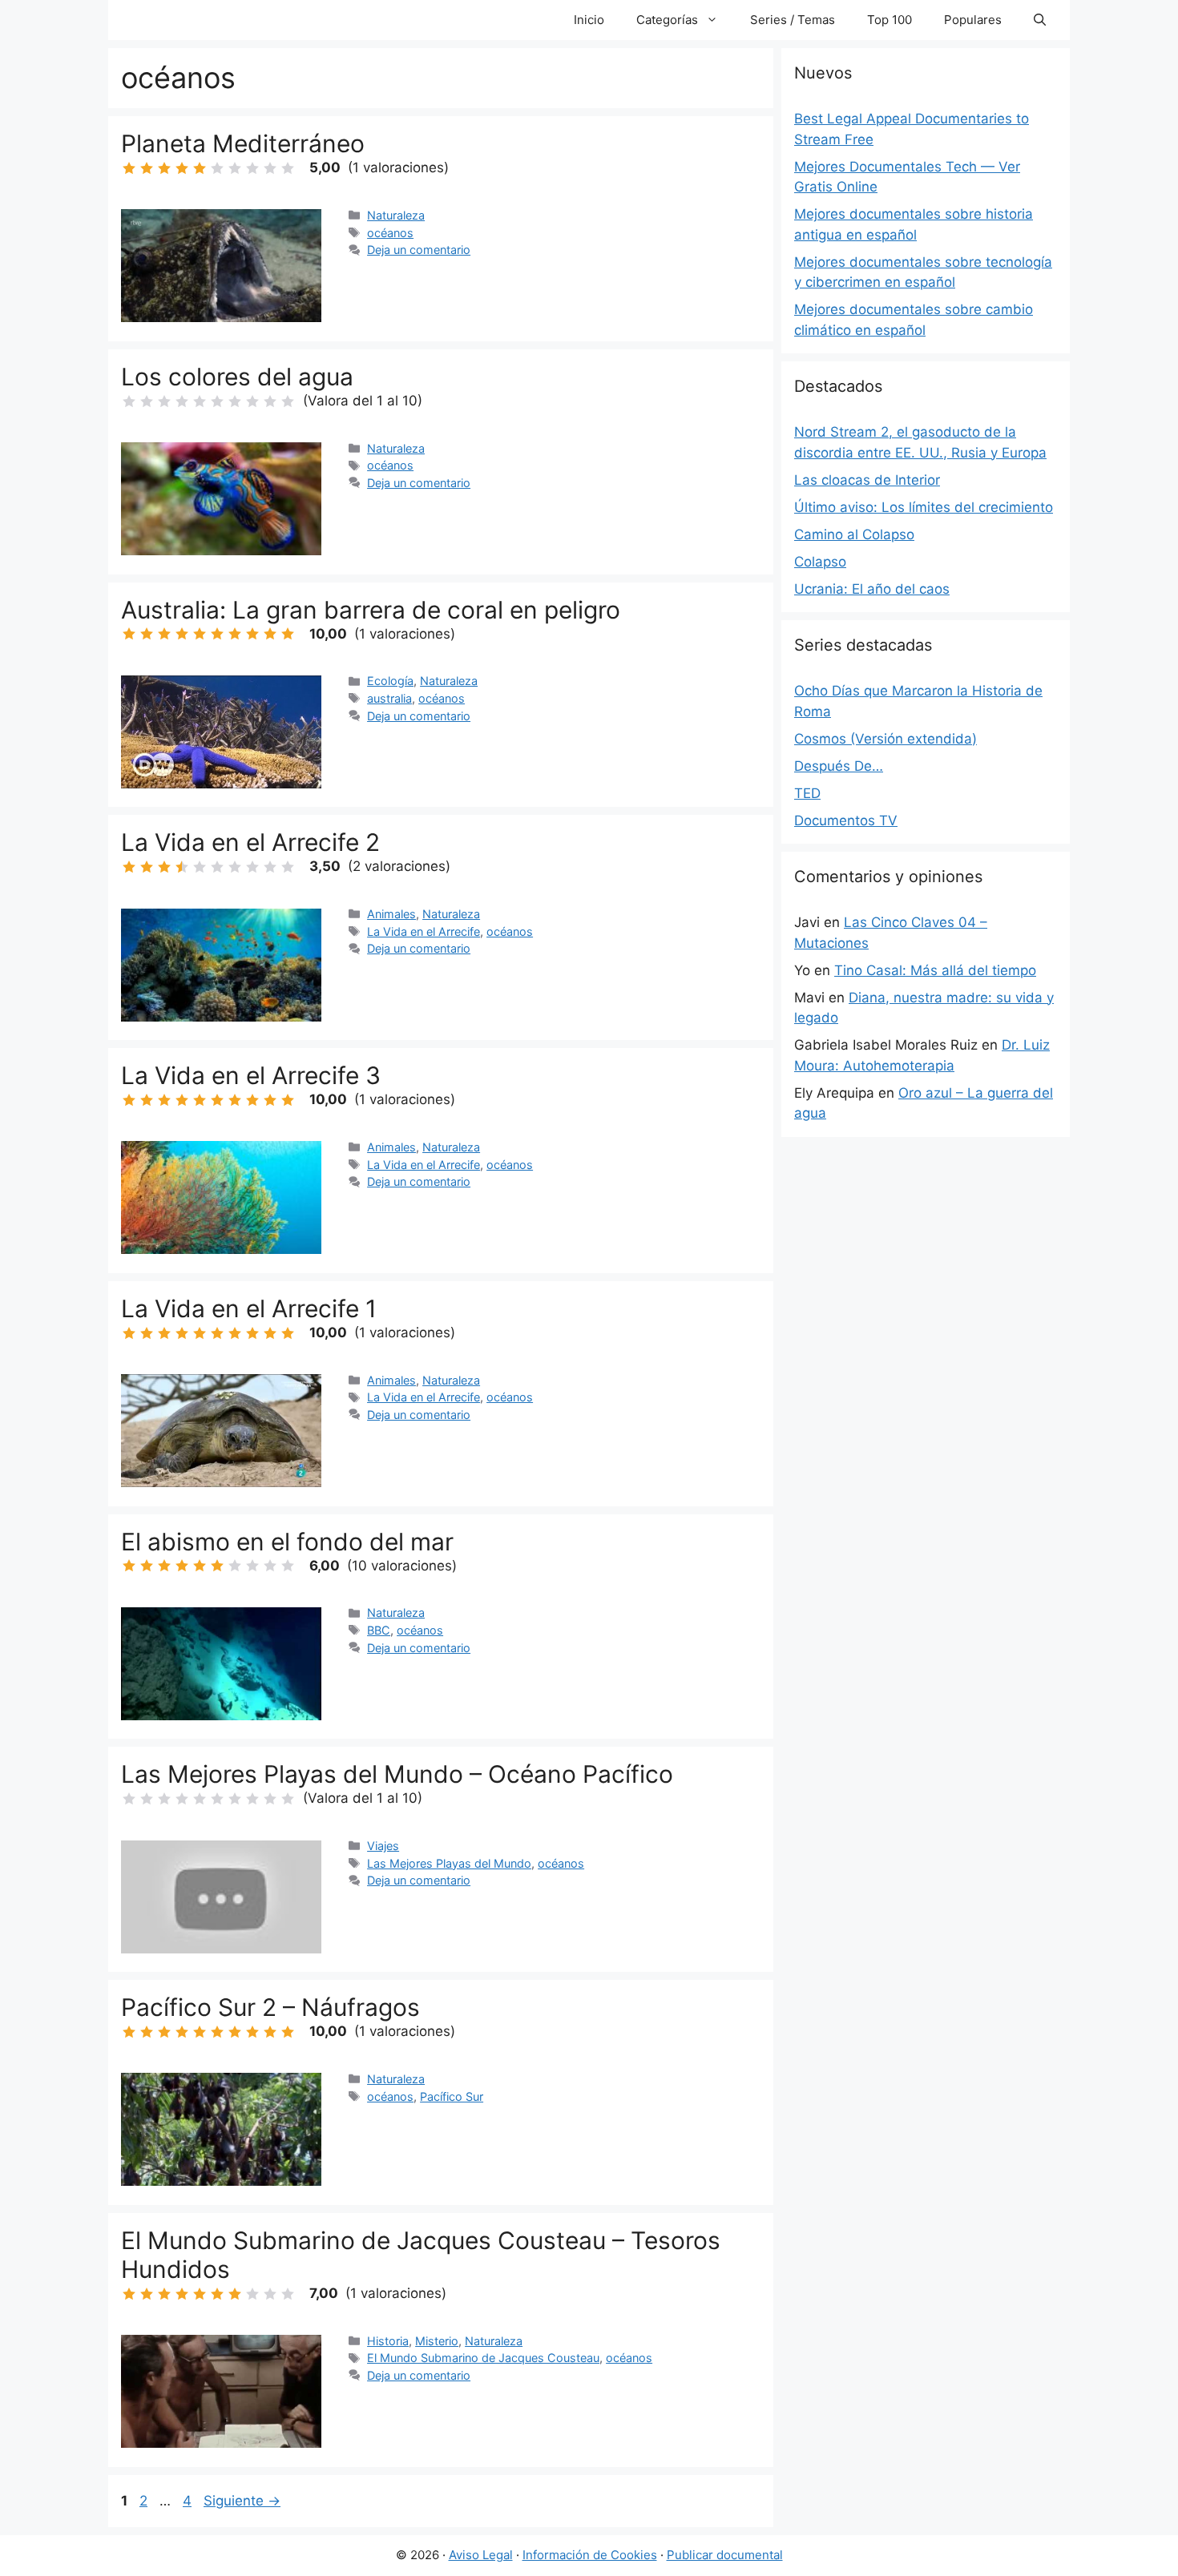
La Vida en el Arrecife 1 (249, 1308)
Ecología (390, 681)
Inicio (589, 20)
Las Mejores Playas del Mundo (449, 1863)
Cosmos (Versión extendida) (886, 739)
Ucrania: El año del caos (872, 589)
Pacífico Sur (452, 2096)
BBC (379, 1630)
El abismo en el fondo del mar (287, 1542)
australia (389, 698)
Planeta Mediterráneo (243, 143)
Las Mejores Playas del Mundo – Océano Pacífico (397, 1774)
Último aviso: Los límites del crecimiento (924, 507)
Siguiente (242, 2501)
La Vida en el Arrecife (424, 931)
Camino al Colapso (854, 534)
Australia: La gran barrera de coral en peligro (371, 610)
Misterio (437, 2341)
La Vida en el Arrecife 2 (250, 842)
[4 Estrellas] (182, 168)
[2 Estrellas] (147, 168)
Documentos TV (846, 820)
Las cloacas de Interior (867, 480)
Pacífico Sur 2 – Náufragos (270, 2007)
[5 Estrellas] (200, 168)
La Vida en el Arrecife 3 (251, 1075)
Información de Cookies (590, 2555)
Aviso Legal (481, 2555)
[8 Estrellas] (252, 168)
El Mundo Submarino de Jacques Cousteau (483, 2358)
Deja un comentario (419, 250)
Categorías (667, 20)
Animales (391, 914)
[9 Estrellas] (270, 168)
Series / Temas (793, 20)
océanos (390, 233)
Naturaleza (396, 215)
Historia (388, 2341)
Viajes (383, 1846)
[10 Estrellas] (288, 168)
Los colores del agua (237, 377)
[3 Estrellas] (164, 168)
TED (807, 793)
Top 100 (890, 20)
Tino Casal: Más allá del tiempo (935, 970)
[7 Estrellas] (235, 168)
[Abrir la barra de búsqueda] (1040, 20)
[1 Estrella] (129, 168)
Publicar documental (725, 2555)
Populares (973, 20)
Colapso (820, 562)
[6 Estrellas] (217, 168)
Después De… (839, 766)
